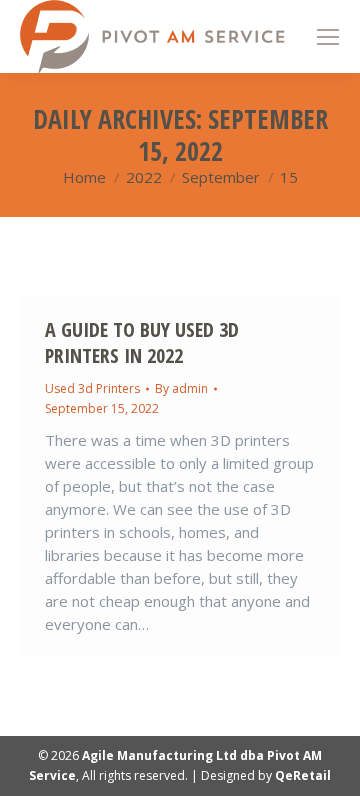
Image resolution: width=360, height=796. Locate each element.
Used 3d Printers (92, 388)
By (181, 388)
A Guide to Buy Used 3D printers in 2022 (142, 342)
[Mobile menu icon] (328, 37)
